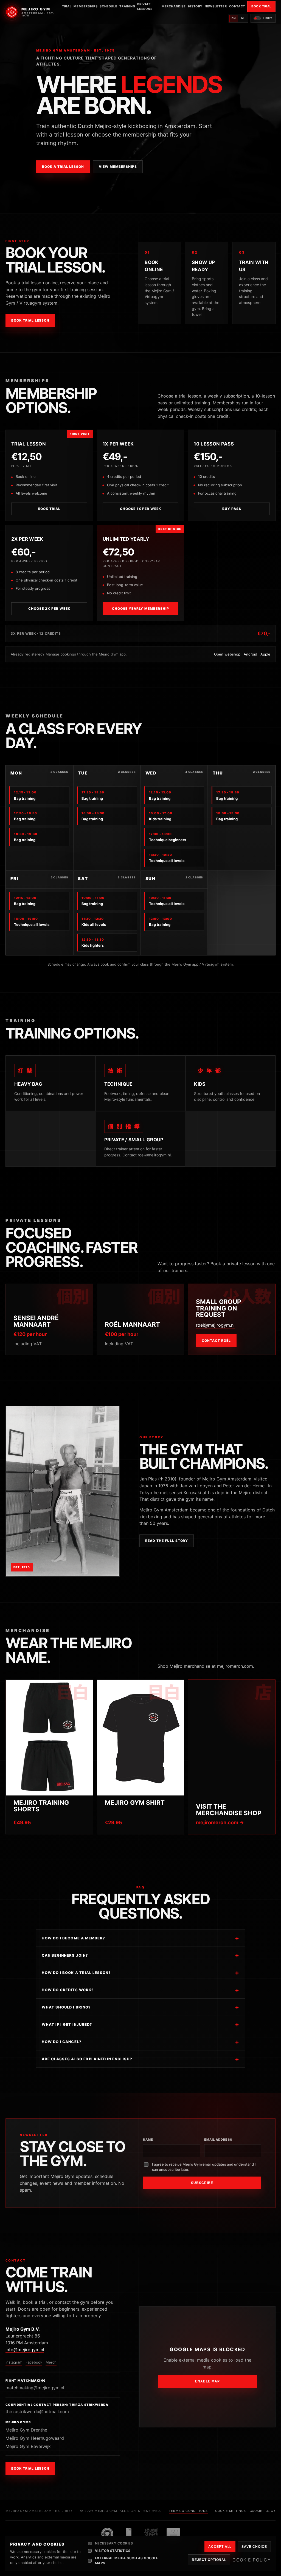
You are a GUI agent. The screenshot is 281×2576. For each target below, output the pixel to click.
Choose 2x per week (49, 608)
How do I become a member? (73, 1938)
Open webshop (227, 654)
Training (127, 6)
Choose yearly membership (140, 608)
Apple (265, 654)
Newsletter (216, 6)
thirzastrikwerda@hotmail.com (37, 2412)
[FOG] (107, 2534)
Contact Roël (216, 1341)
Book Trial (261, 6)
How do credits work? (68, 1990)
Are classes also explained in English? (87, 2059)
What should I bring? (66, 2007)
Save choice (254, 2547)
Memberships (85, 6)
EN (234, 18)
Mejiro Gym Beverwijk (28, 2446)
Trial (67, 6)
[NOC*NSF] (173, 2534)
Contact (237, 6)
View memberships (118, 167)
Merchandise (174, 6)
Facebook (34, 2362)
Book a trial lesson (63, 167)
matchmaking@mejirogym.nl (35, 2388)
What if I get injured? (67, 2024)
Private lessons (145, 6)
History (195, 6)
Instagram (14, 2362)
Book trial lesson (30, 320)
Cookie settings (230, 2511)
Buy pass (232, 509)
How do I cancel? (62, 2042)
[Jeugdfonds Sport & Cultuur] (151, 2534)
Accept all (220, 2547)
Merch (51, 2362)
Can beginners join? (65, 1955)
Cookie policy (263, 2511)
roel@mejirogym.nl (215, 1325)
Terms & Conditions (188, 2511)
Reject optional (209, 2560)
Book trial (49, 509)
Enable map (207, 2381)
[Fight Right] (129, 2534)
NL (243, 18)
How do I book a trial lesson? (76, 1973)
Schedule (108, 6)
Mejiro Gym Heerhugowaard (35, 2438)
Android (250, 654)
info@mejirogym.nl (25, 2350)
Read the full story (167, 1541)
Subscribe (202, 2183)
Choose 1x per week (140, 509)
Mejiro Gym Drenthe (26, 2430)
